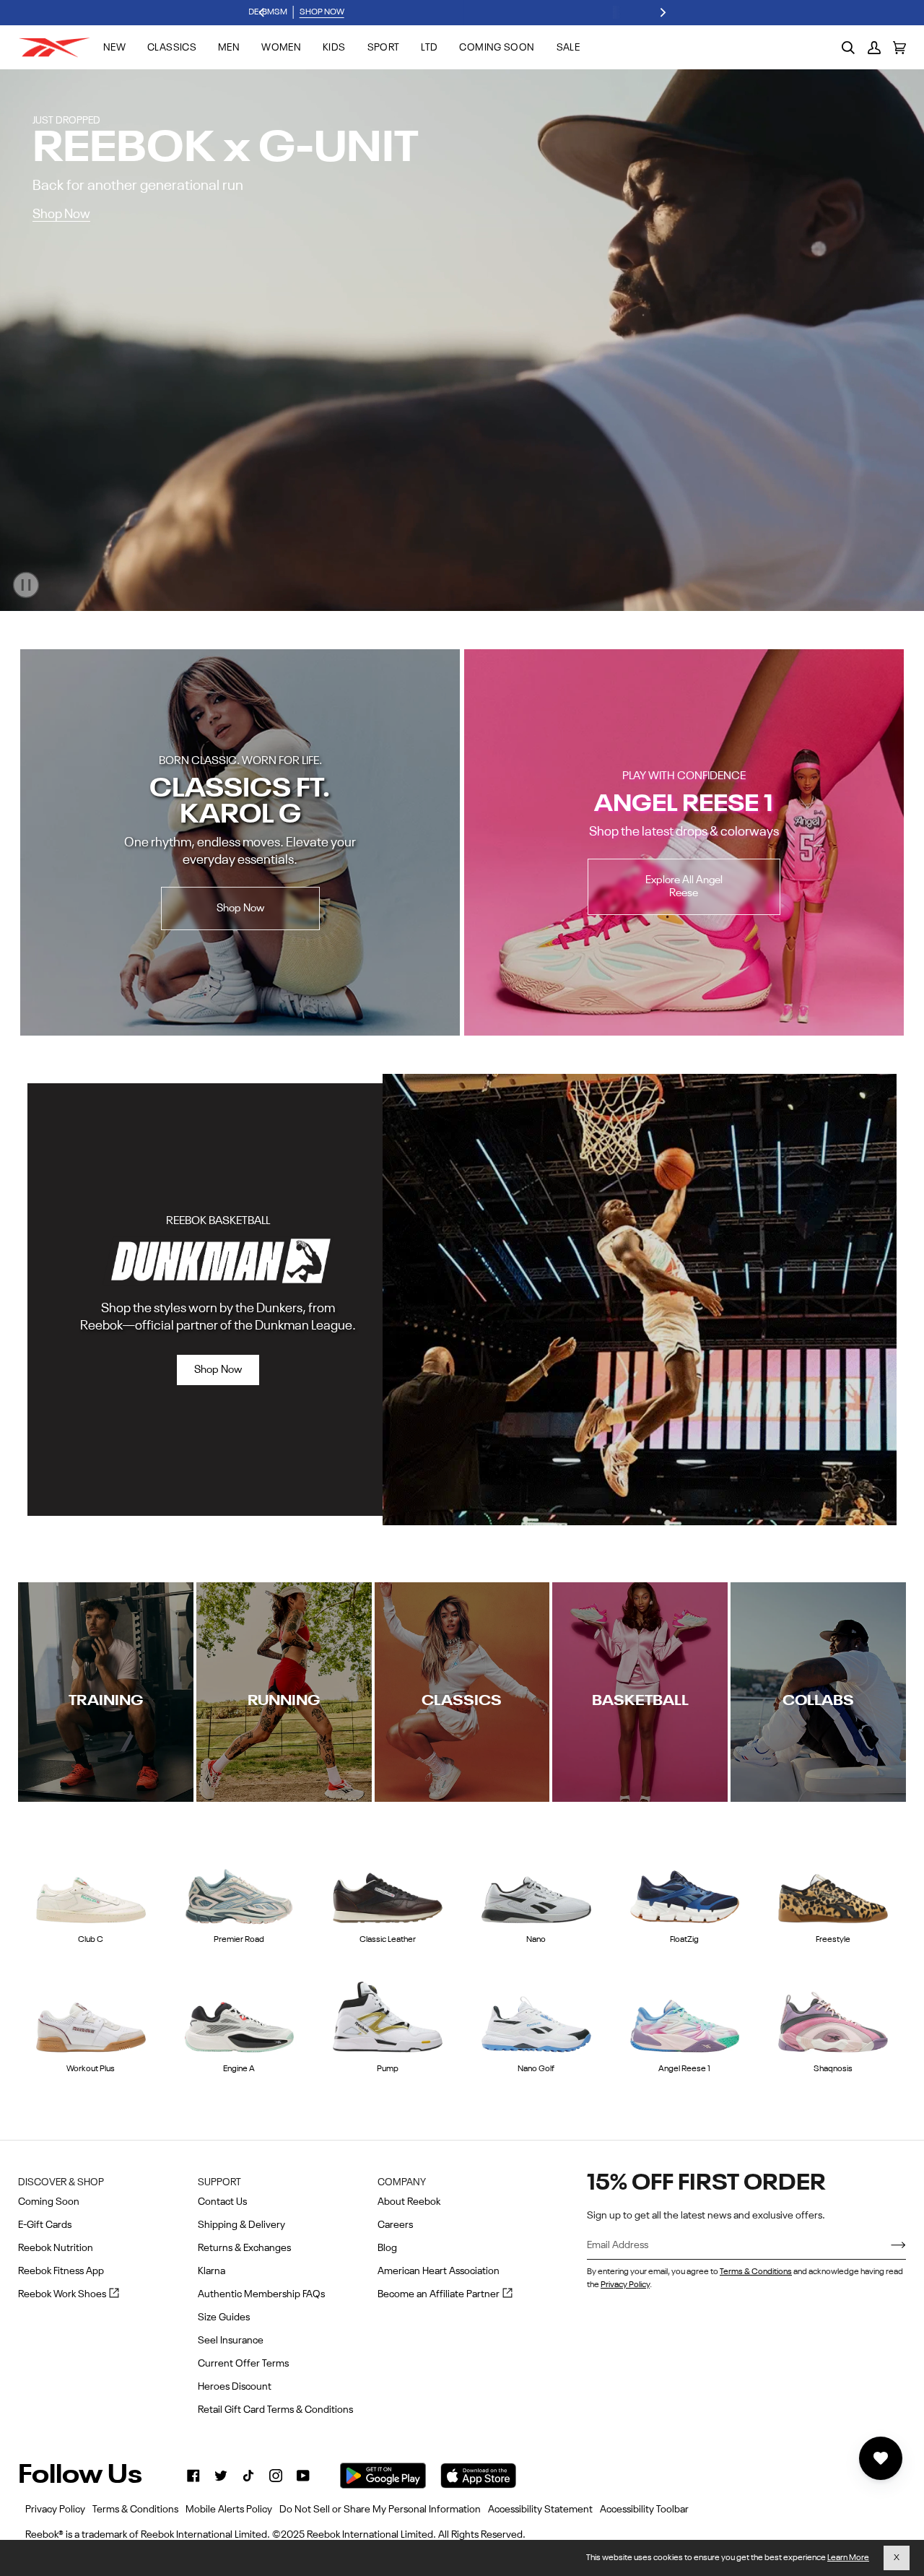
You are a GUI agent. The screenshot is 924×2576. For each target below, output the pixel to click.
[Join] (887, 2246)
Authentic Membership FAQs (261, 2294)
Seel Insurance (231, 2341)
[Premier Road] (240, 1886)
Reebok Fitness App (61, 2271)
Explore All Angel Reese (684, 886)
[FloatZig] (685, 1886)
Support (219, 2182)
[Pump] (388, 2016)
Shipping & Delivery (241, 2225)
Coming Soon (49, 2202)
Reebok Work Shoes (69, 2295)
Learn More (848, 2558)
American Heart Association (439, 2271)
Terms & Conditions (756, 2272)
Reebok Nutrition (56, 2248)
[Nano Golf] (536, 2016)
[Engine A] (240, 2016)
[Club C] (91, 1886)
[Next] (662, 13)
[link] (193, 2476)
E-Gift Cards (45, 2225)
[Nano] (536, 1886)
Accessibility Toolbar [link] (644, 2510)
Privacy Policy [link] (55, 2510)
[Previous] (262, 13)
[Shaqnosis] (833, 2016)
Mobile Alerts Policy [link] (229, 2510)
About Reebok (409, 2202)
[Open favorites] (881, 2458)
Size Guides (224, 2317)
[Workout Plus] (91, 2016)
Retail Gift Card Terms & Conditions (275, 2410)
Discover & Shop (61, 2182)
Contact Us (222, 2202)
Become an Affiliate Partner (445, 2295)
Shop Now (61, 214)
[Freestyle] (833, 1886)
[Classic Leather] (388, 1886)
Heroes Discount (235, 2387)
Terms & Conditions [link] (135, 2510)
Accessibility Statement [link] (540, 2510)
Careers (395, 2225)
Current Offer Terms (243, 2364)
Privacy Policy (625, 2285)
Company (402, 2182)
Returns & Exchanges (244, 2248)
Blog (387, 2248)
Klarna (212, 2271)
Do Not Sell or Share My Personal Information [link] (380, 2510)
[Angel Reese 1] (685, 2016)
